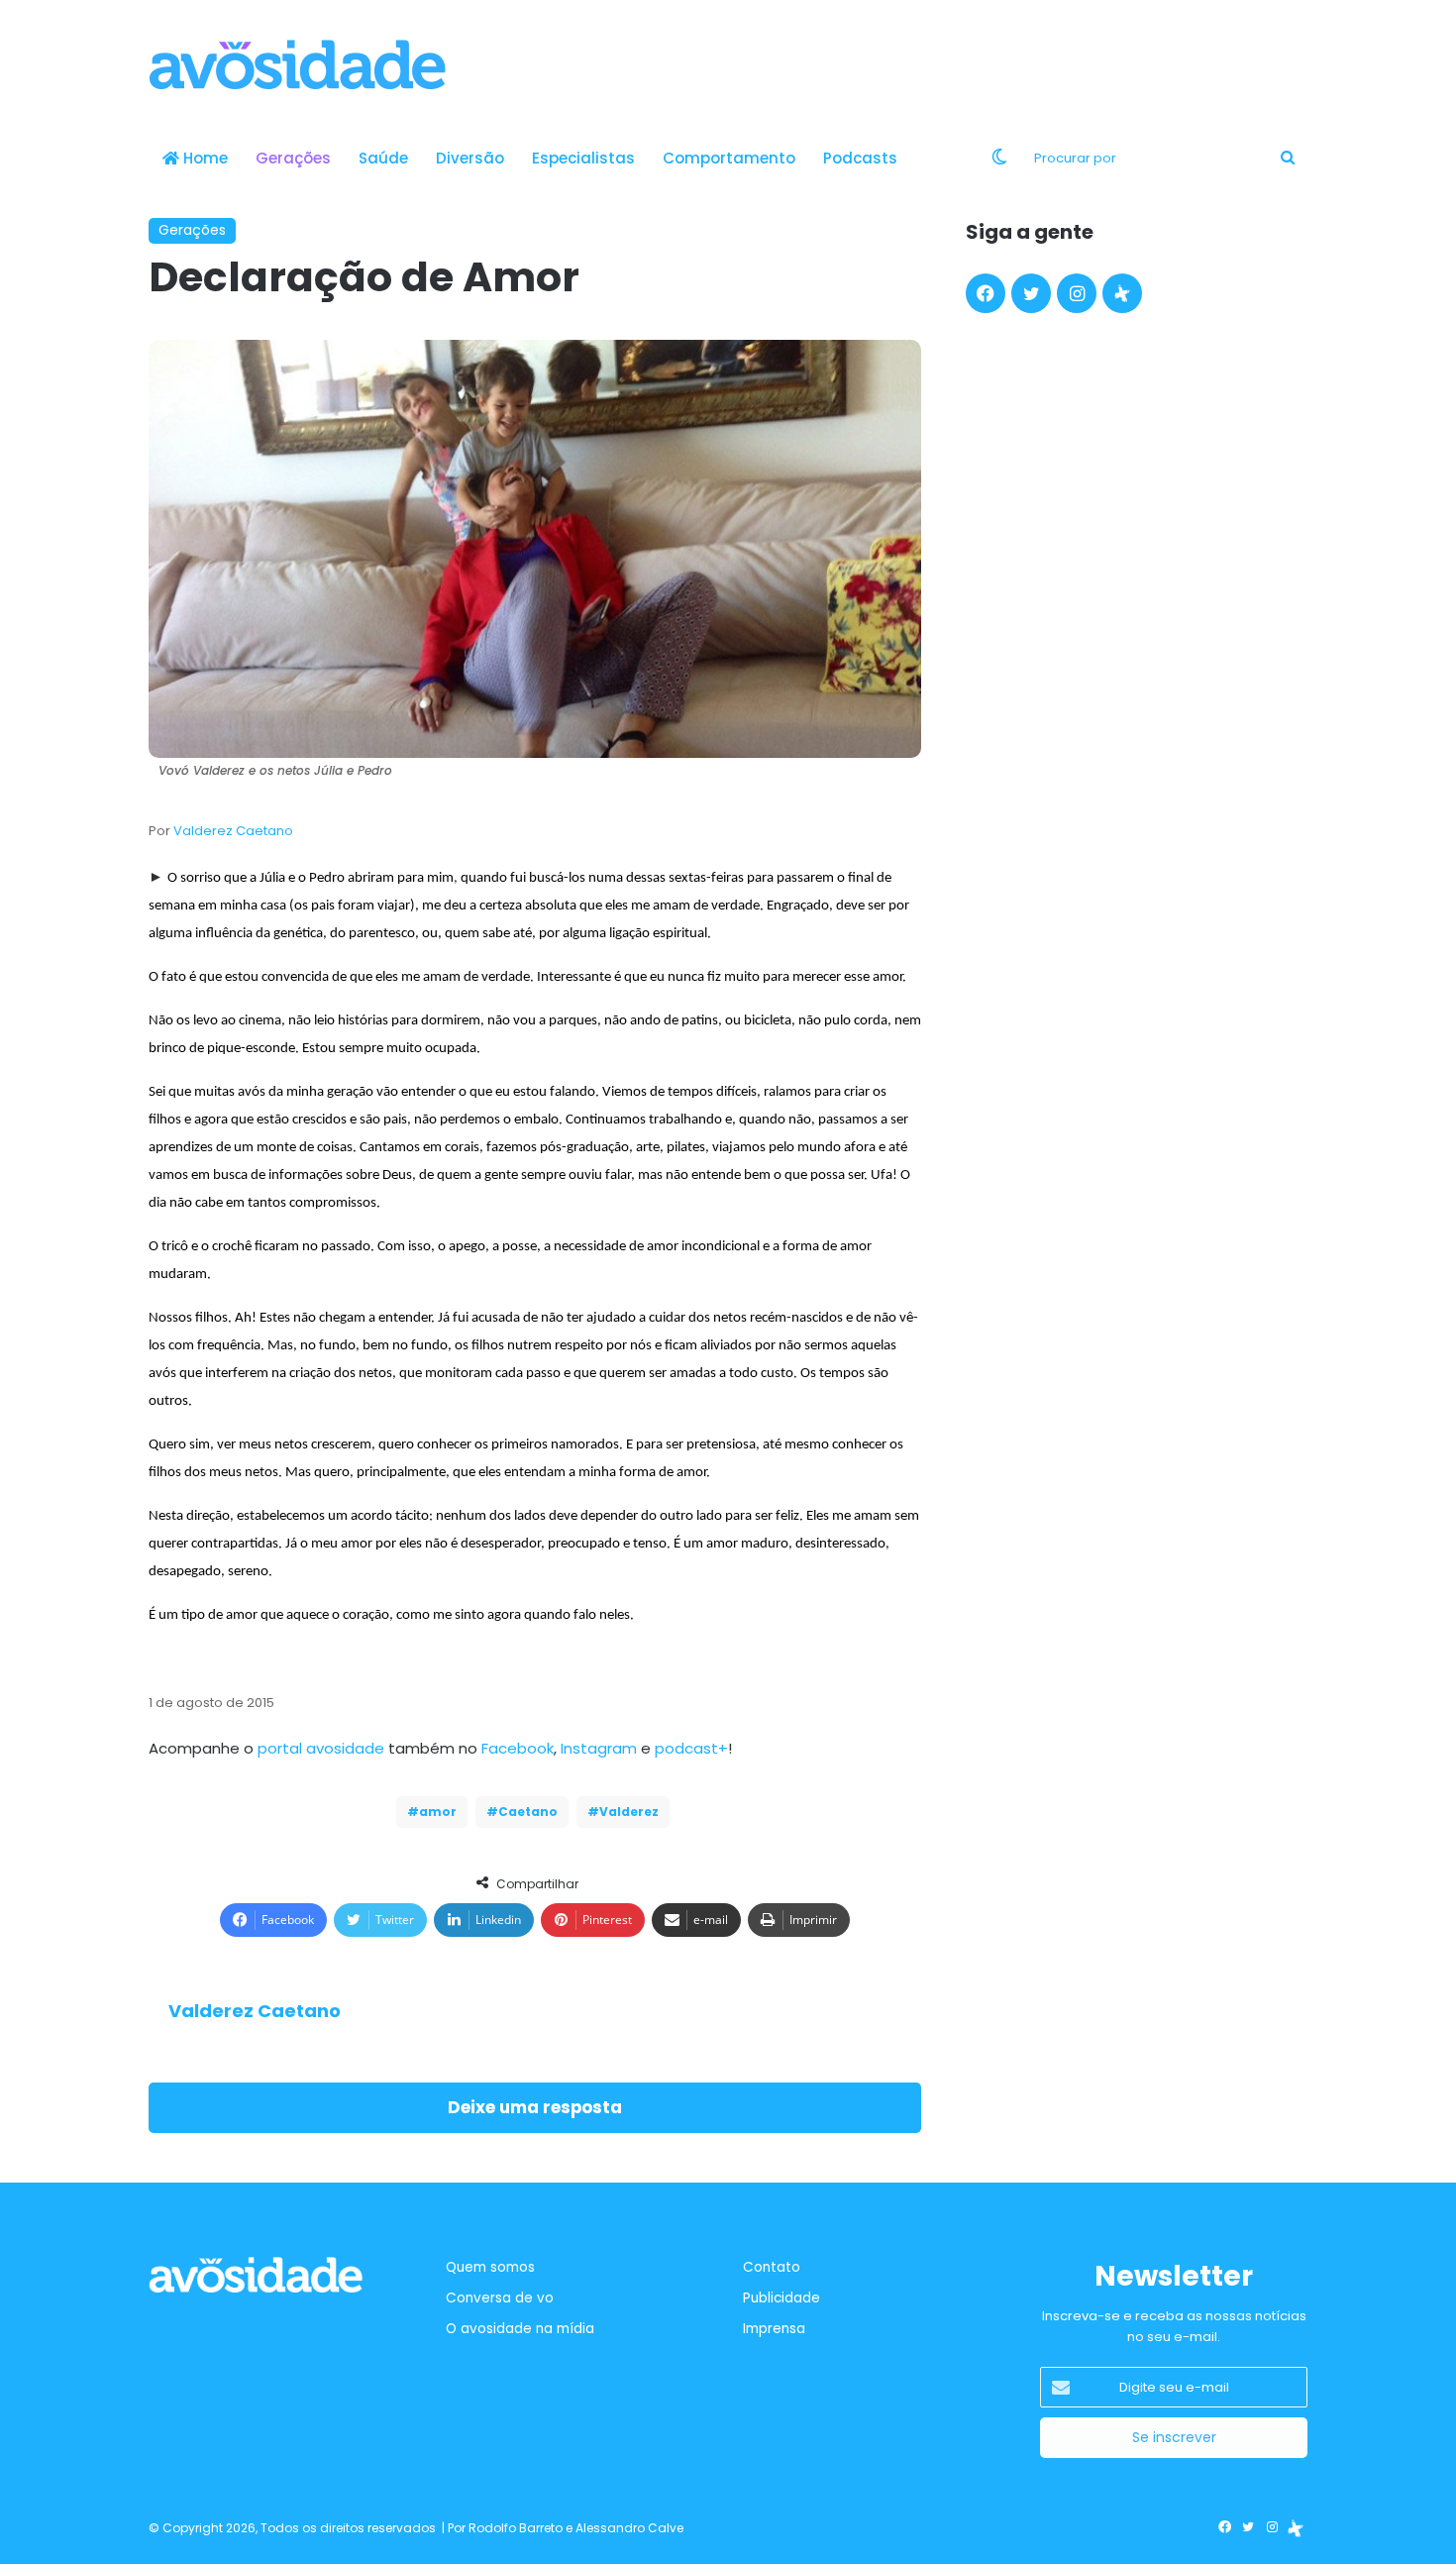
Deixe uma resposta (535, 2107)
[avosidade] (297, 64)
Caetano (528, 1812)
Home (204, 158)
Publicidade (781, 2298)
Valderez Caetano (233, 831)
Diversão (470, 158)
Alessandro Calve (629, 2528)
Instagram (599, 1748)
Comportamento (729, 158)
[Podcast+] (1122, 293)
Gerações (293, 158)
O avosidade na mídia (520, 2329)
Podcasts (860, 158)
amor (438, 1812)
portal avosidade (321, 1748)
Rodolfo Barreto (516, 2528)
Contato (772, 2267)
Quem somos (490, 2267)
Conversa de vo (500, 2298)
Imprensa (774, 2329)
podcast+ (691, 1748)
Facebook (518, 1748)
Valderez (629, 1812)
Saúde (383, 158)
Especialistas (583, 158)
